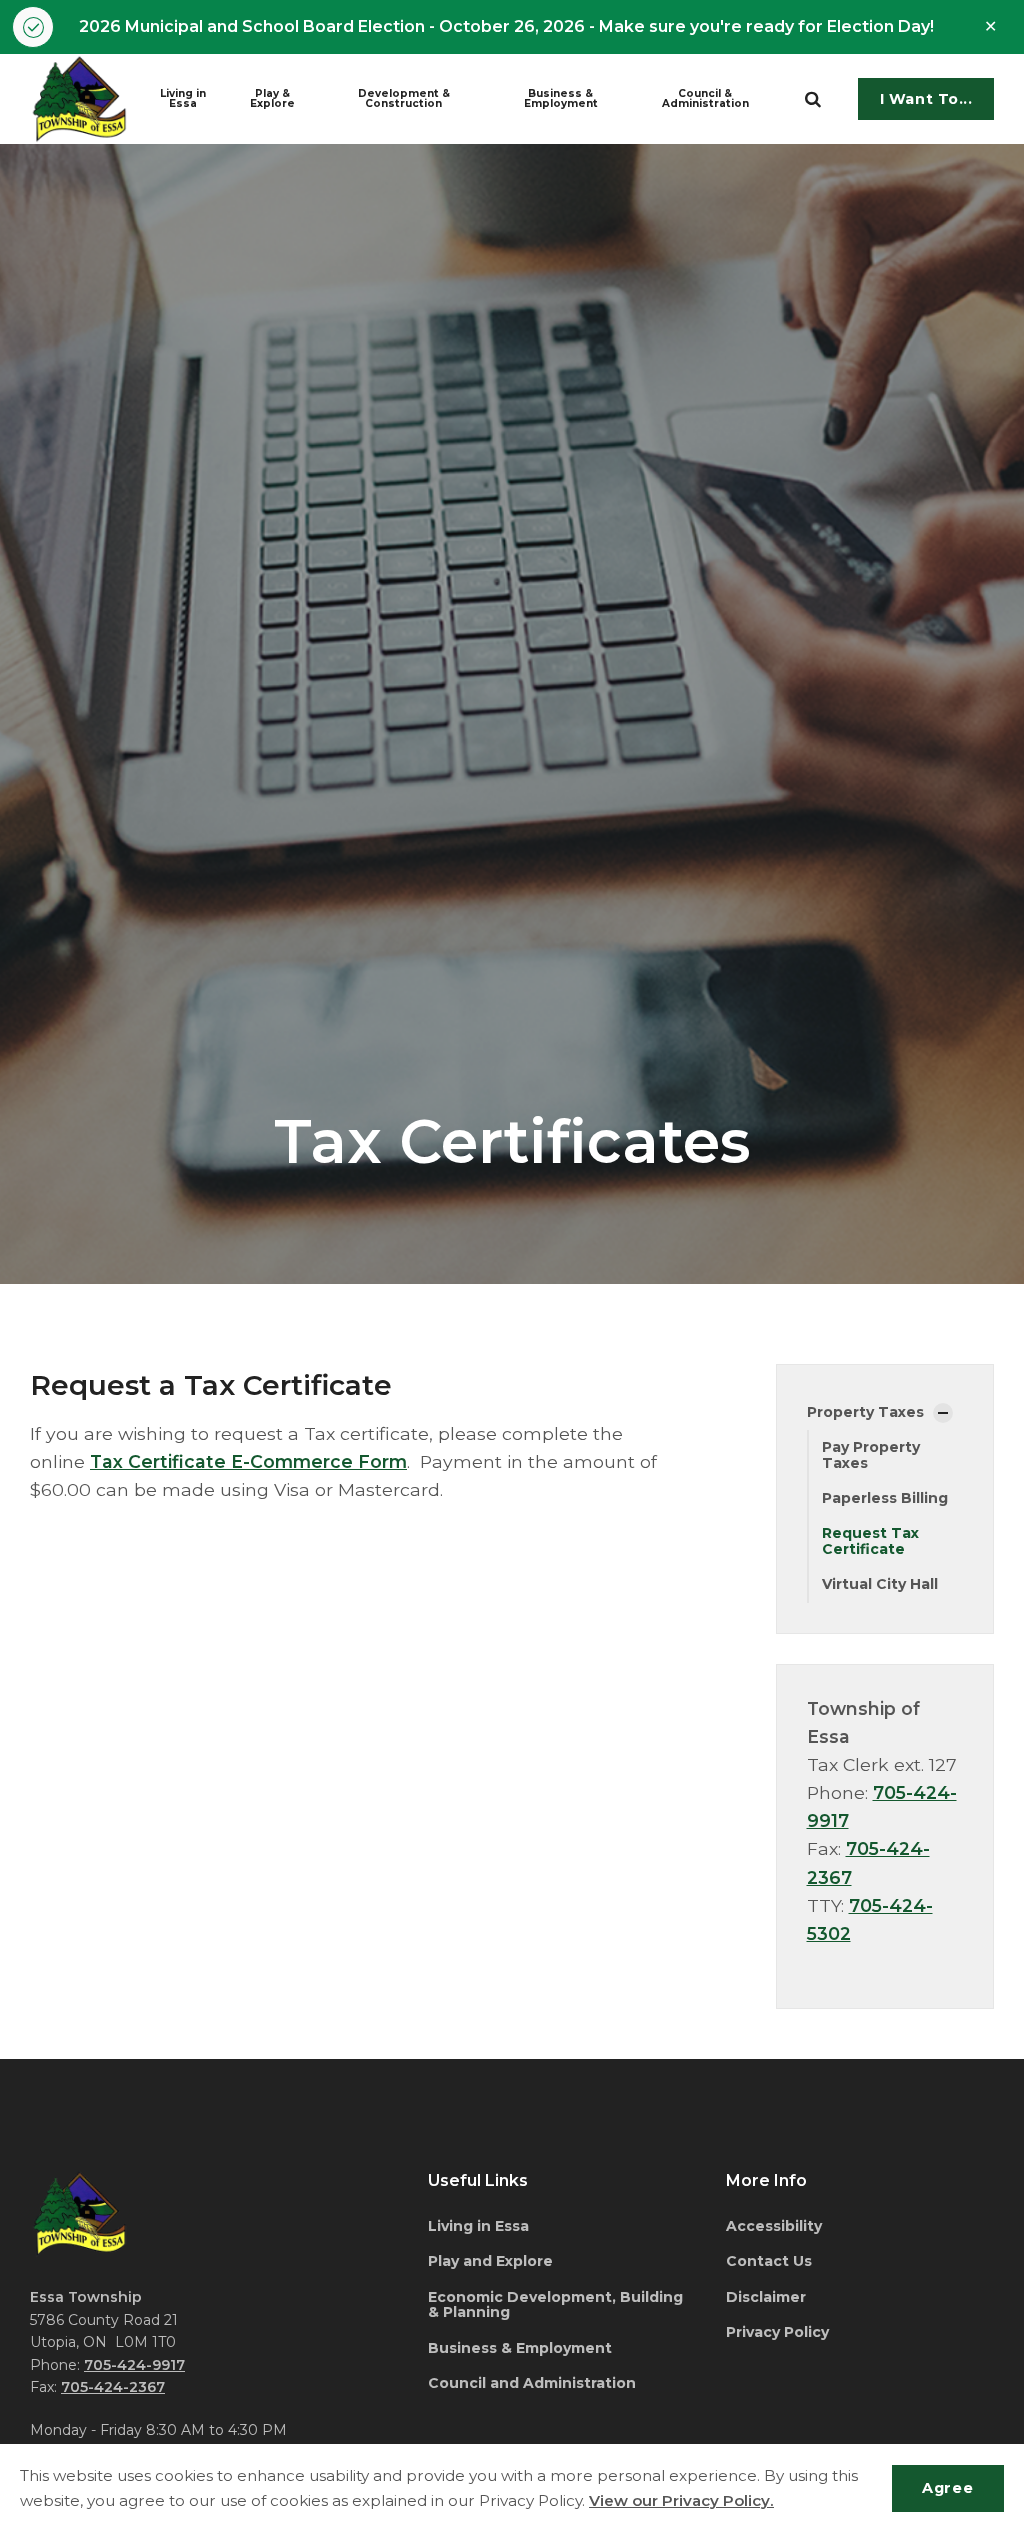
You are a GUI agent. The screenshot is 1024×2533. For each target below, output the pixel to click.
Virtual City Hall (880, 1584)
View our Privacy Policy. (681, 2500)
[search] (813, 99)
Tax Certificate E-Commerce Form (248, 1461)
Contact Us (769, 2261)
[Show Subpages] (943, 1413)
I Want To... (926, 99)
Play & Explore (272, 98)
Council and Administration (532, 2383)
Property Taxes (865, 1412)
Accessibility (774, 2226)
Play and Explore (490, 2261)
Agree (947, 2488)
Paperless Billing (885, 1498)
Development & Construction (404, 98)
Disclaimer (766, 2297)
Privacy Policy (777, 2332)
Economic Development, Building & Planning (555, 2304)
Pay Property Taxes (871, 1454)
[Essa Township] (79, 99)
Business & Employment (561, 98)
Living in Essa (183, 98)
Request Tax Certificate (870, 1540)
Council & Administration (705, 98)
